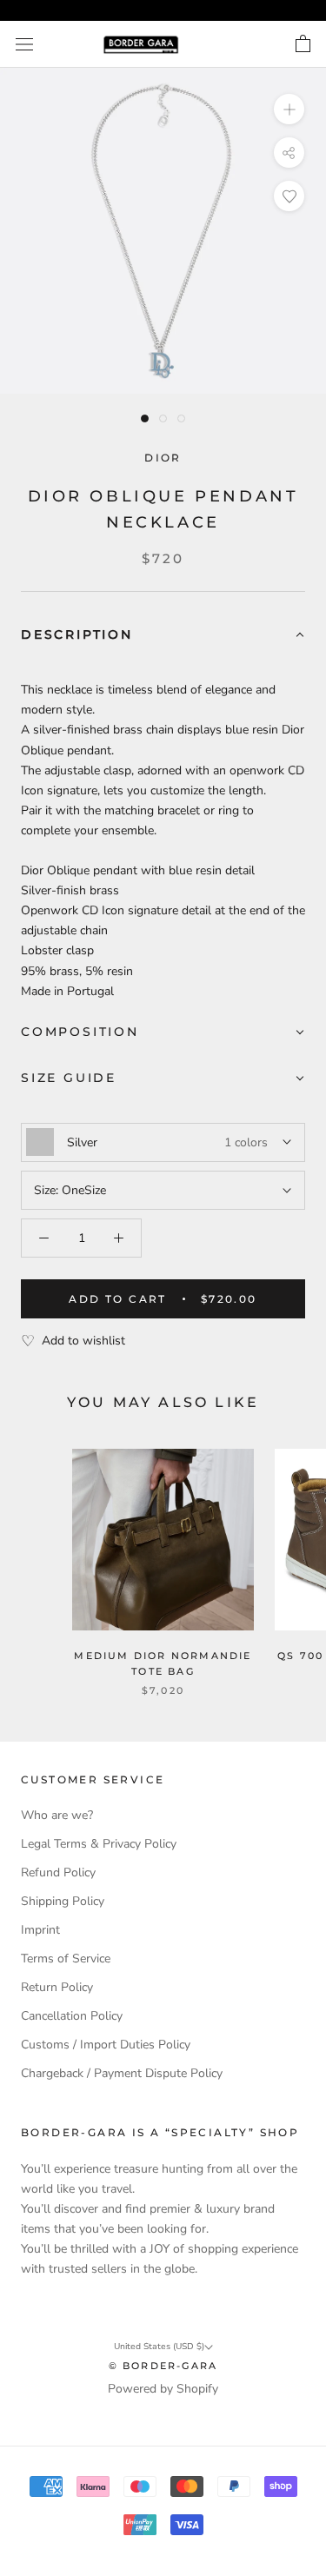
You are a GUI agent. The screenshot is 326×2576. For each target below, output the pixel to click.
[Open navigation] (24, 45)
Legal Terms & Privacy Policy (99, 1844)
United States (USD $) (159, 2347)
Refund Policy (58, 1872)
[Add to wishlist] (289, 196)
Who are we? (57, 1815)
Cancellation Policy (72, 2016)
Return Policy (57, 1987)
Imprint (40, 1930)
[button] (163, 636)
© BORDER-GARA (163, 2366)
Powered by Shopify (163, 2389)
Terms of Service (66, 1959)
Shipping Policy (63, 1901)
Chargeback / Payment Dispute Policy (122, 2073)
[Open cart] (303, 44)
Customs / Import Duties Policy (106, 2045)
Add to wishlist (83, 1341)
